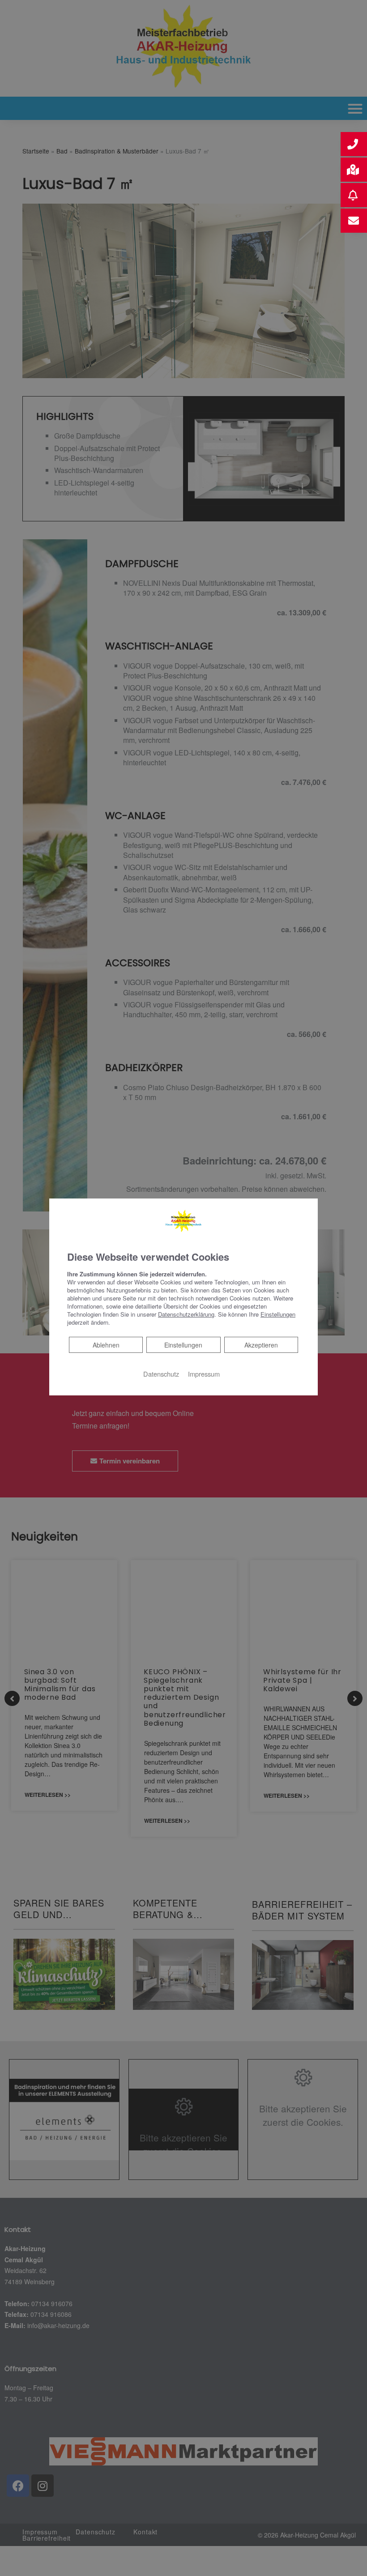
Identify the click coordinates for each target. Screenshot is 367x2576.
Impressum (204, 1374)
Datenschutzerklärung (186, 1314)
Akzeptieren (261, 1345)
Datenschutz (161, 1374)
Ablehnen (106, 1345)
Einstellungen (183, 1345)
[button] (354, 144)
